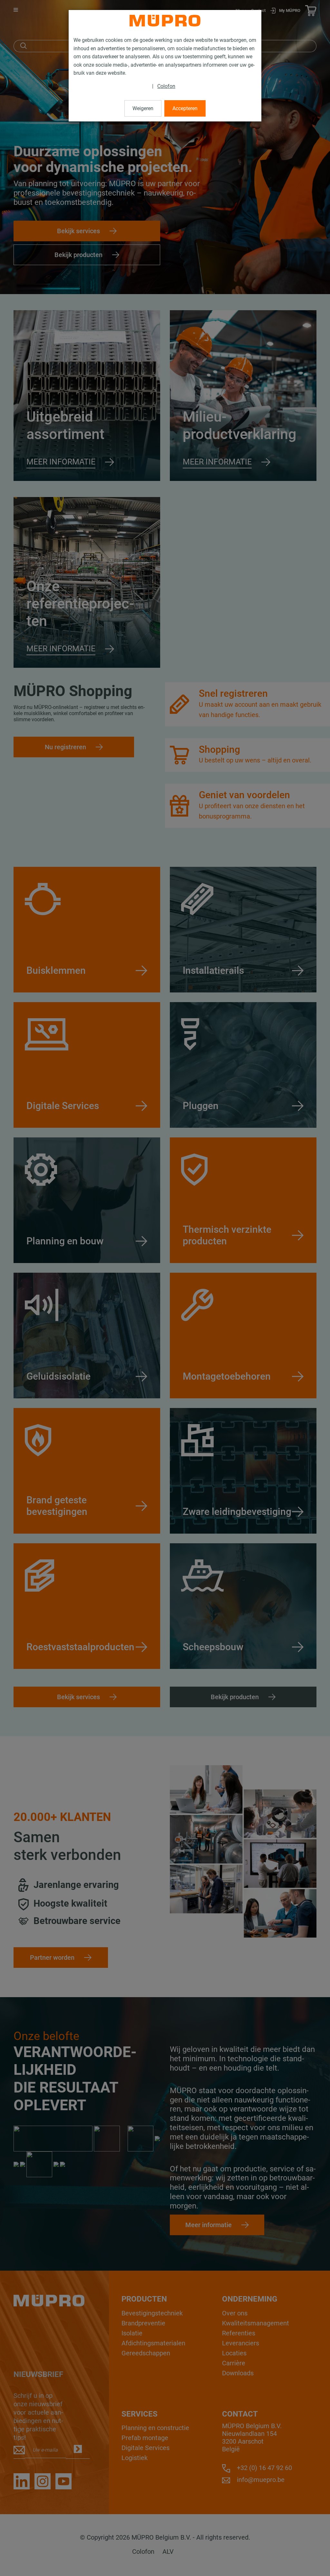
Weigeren (143, 108)
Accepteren (185, 108)
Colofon (166, 86)
